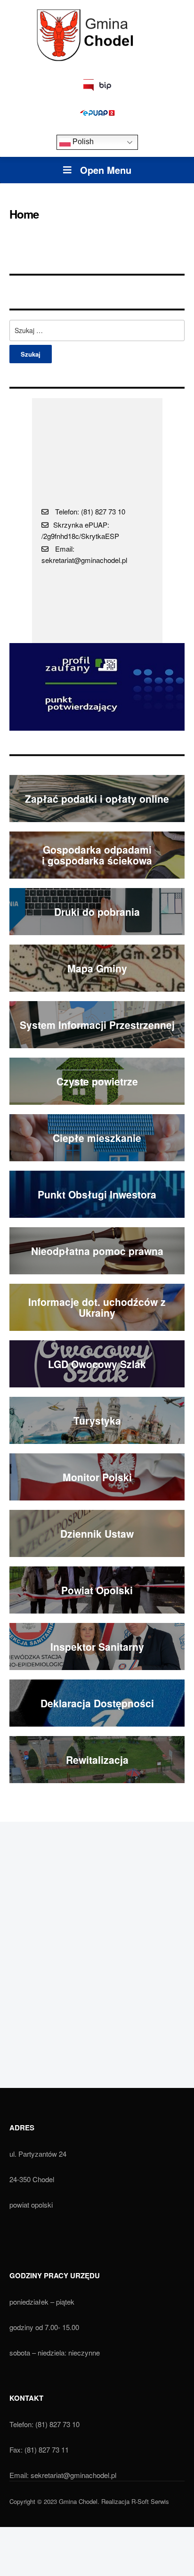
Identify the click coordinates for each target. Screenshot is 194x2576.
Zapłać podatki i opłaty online (97, 799)
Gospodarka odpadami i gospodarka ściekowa (97, 855)
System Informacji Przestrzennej (97, 1025)
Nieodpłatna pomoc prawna (97, 1251)
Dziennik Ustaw (97, 1533)
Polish (82, 142)
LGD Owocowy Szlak (97, 1364)
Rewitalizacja (97, 1760)
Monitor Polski (97, 1477)
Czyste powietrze (97, 1081)
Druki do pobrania (97, 912)
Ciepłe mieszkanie (97, 1138)
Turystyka (97, 1420)
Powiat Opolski (97, 1590)
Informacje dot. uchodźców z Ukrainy (97, 1307)
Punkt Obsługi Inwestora (97, 1194)
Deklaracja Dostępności (97, 1703)
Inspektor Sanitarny (97, 1647)
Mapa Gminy (97, 968)
